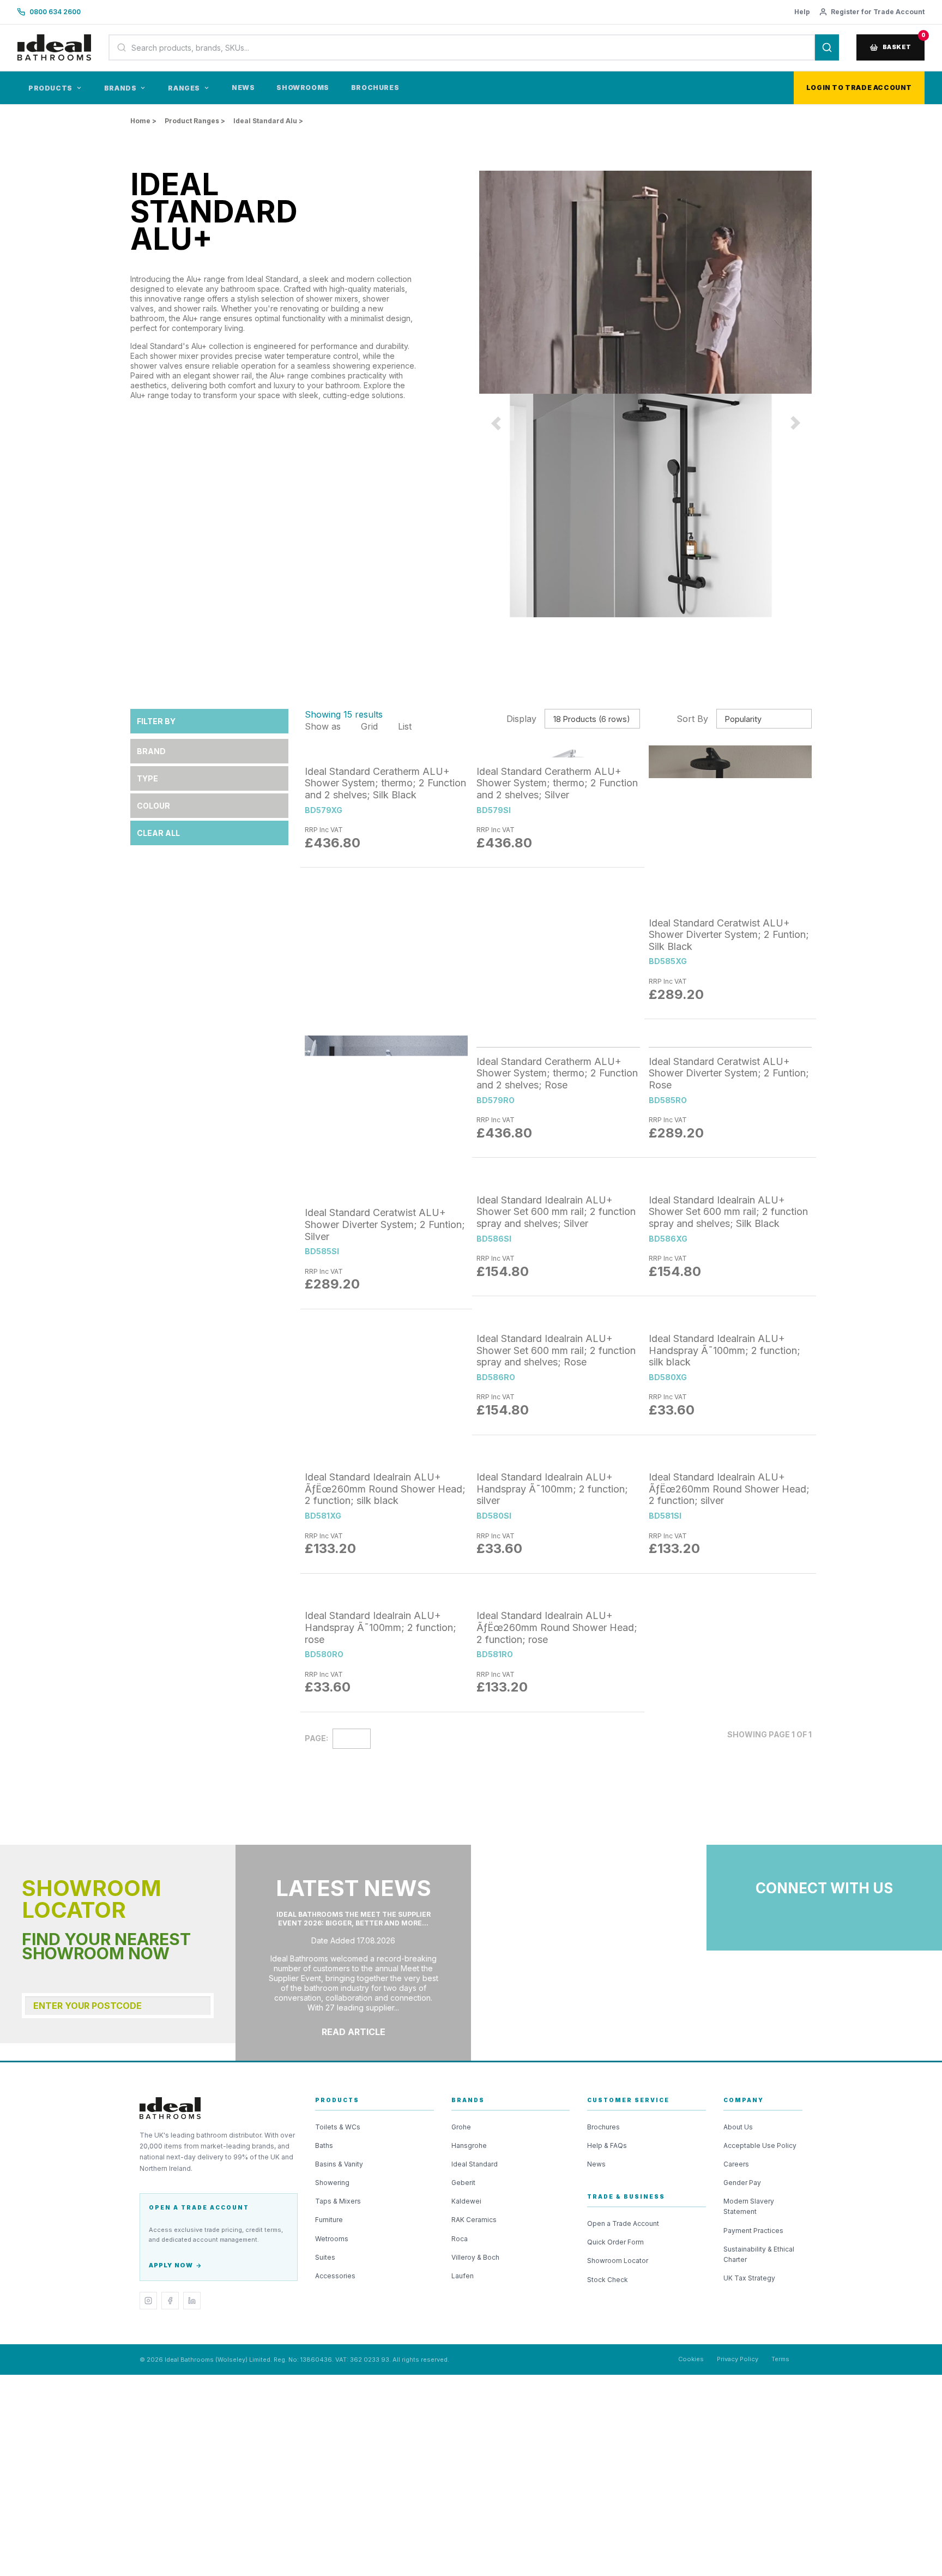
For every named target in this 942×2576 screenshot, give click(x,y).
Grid (368, 1785)
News (243, 88)
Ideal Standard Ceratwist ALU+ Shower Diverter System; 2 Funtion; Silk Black (729, 1993)
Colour (153, 1865)
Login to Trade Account (859, 88)
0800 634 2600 (55, 12)
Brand (151, 1810)
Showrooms (303, 88)
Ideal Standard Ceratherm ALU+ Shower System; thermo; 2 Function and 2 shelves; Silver (557, 1993)
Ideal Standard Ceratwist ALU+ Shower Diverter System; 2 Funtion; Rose (729, 2283)
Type (147, 1837)
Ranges (184, 88)
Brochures (375, 88)
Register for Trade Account (878, 12)
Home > (143, 121)
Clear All (158, 1892)
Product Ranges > (195, 121)
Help (802, 12)
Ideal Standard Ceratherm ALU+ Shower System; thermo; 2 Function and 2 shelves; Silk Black (385, 1993)
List (403, 1785)
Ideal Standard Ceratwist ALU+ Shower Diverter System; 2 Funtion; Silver (385, 2283)
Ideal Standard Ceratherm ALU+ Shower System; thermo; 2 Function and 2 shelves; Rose (557, 2283)
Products (50, 88)
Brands (120, 88)
